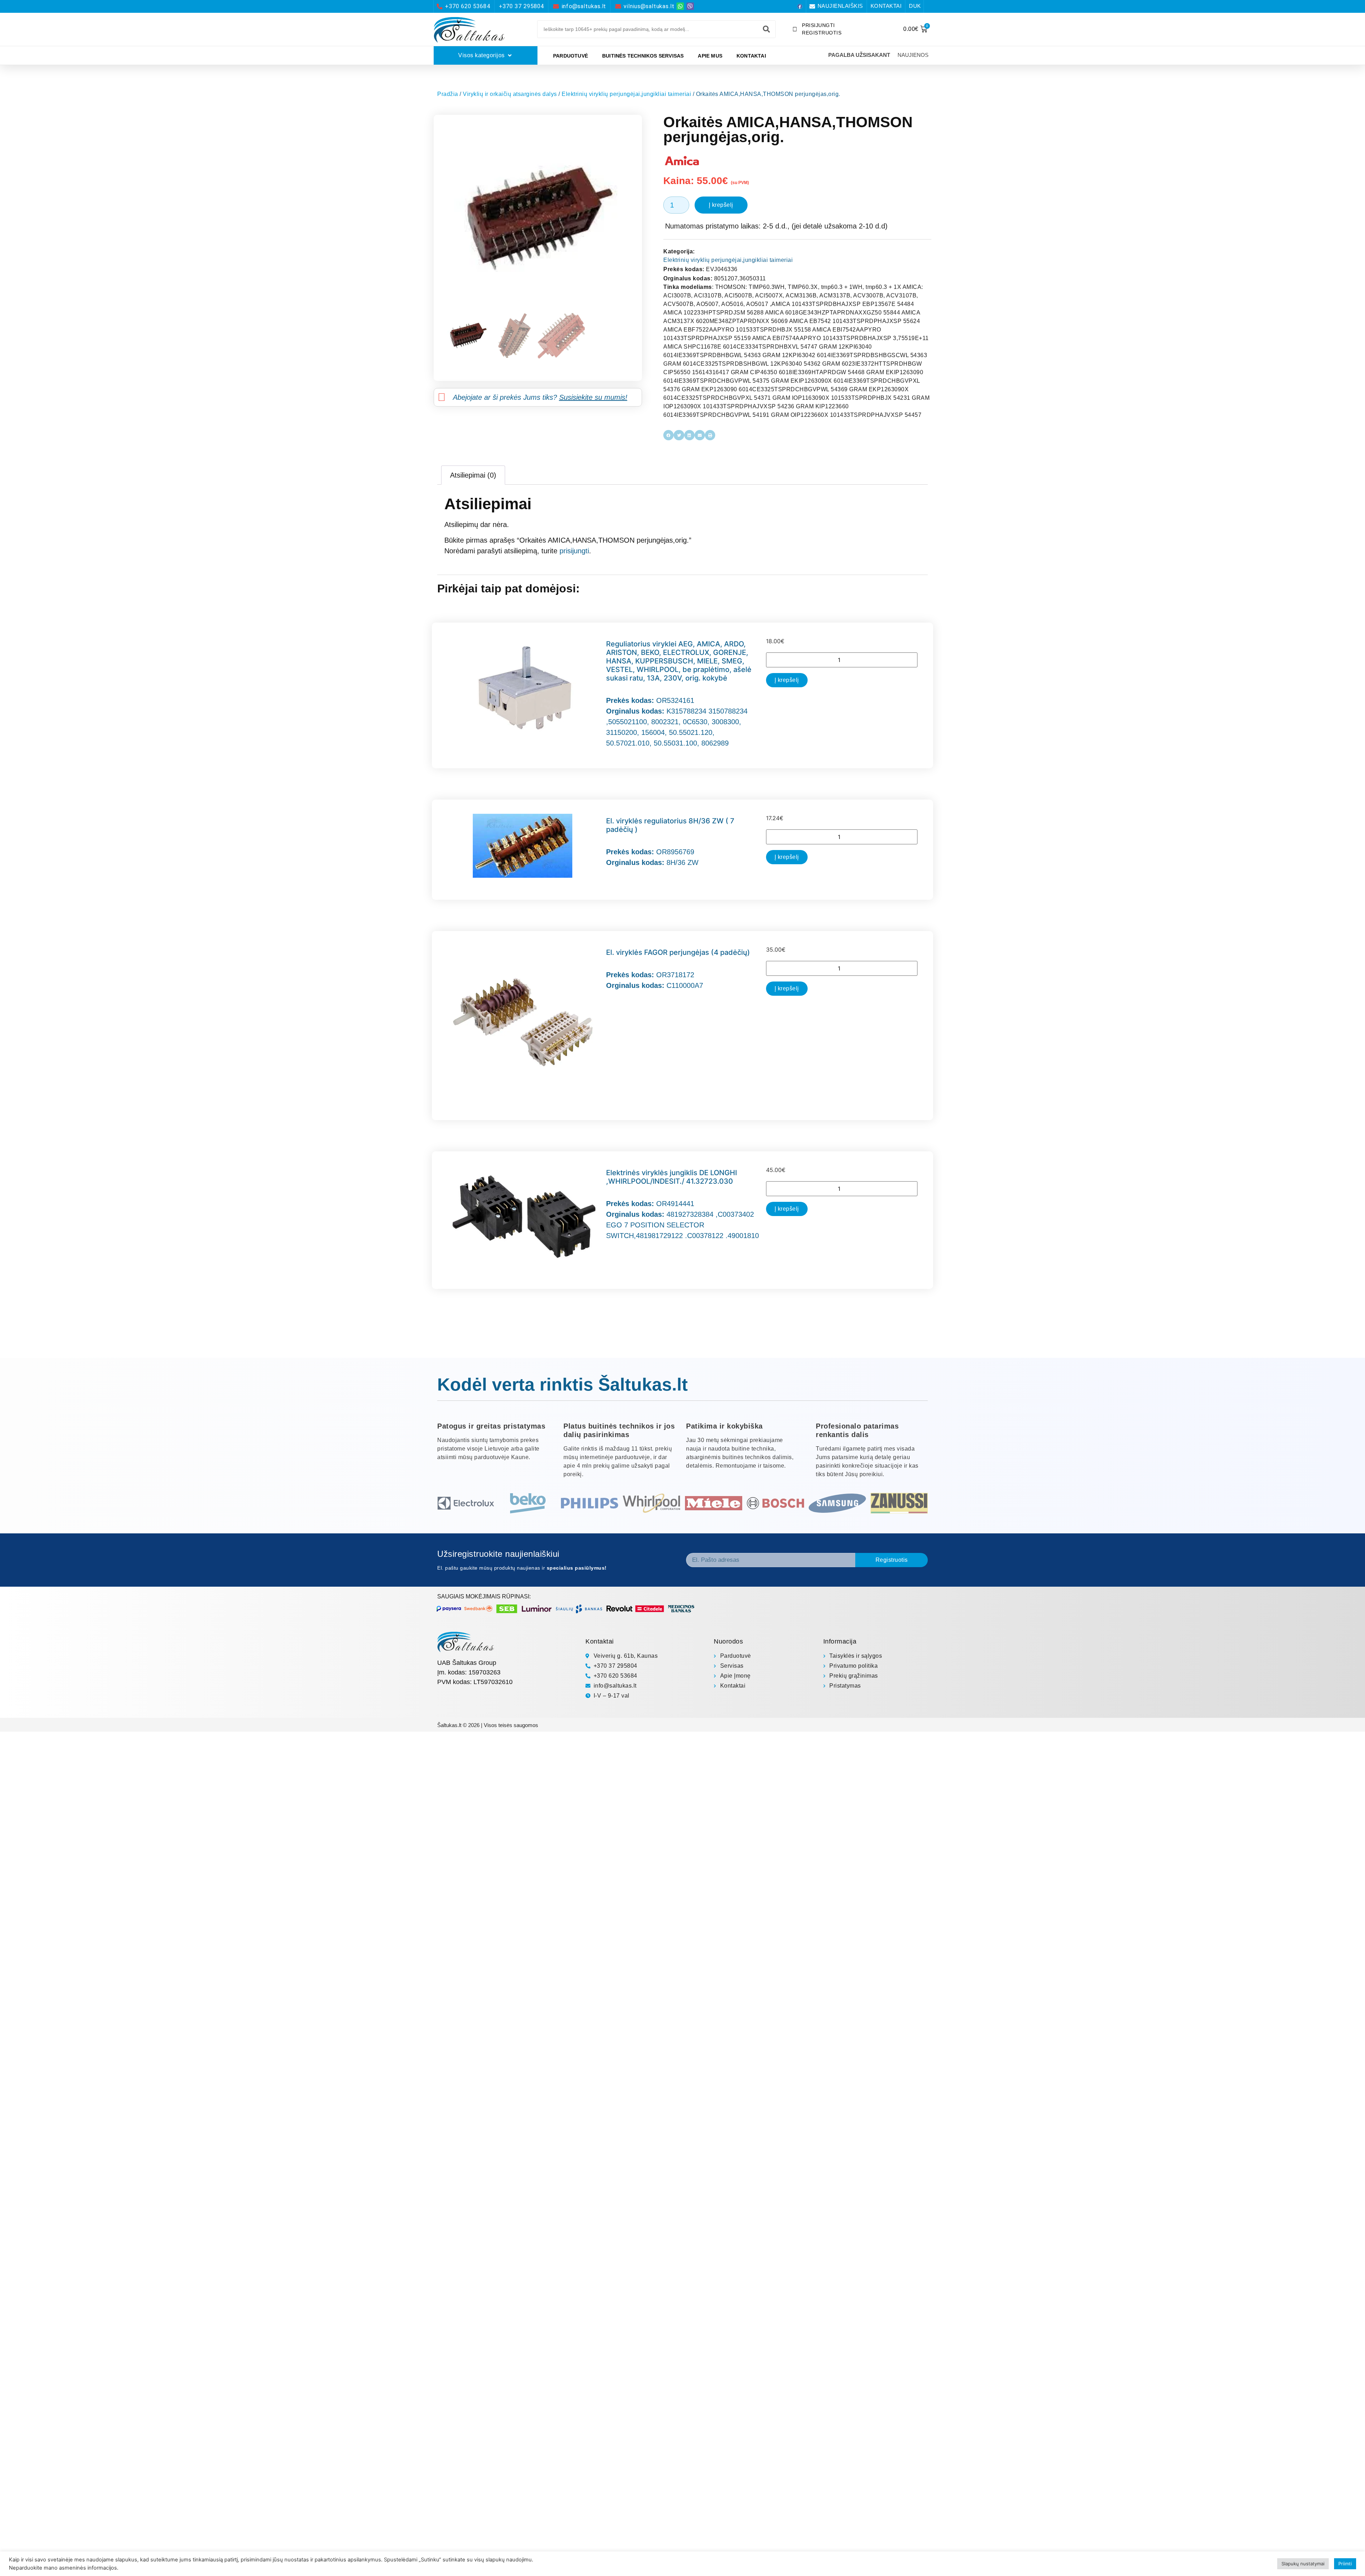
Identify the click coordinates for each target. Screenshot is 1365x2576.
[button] (668, 435)
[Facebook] (800, 6)
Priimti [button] (1345, 2564)
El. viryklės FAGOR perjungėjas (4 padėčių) (678, 952)
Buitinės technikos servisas (643, 56)
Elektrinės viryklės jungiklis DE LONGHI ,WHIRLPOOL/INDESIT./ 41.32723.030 (671, 1177)
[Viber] (690, 6)
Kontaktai (751, 56)
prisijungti (574, 551)
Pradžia (448, 94)
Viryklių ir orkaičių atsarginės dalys (510, 94)
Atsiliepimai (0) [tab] (473, 475)
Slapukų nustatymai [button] (1303, 2564)
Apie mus (710, 56)
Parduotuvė (571, 56)
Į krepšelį (721, 205)
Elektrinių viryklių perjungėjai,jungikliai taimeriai (626, 94)
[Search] (766, 29)
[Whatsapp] (680, 6)
